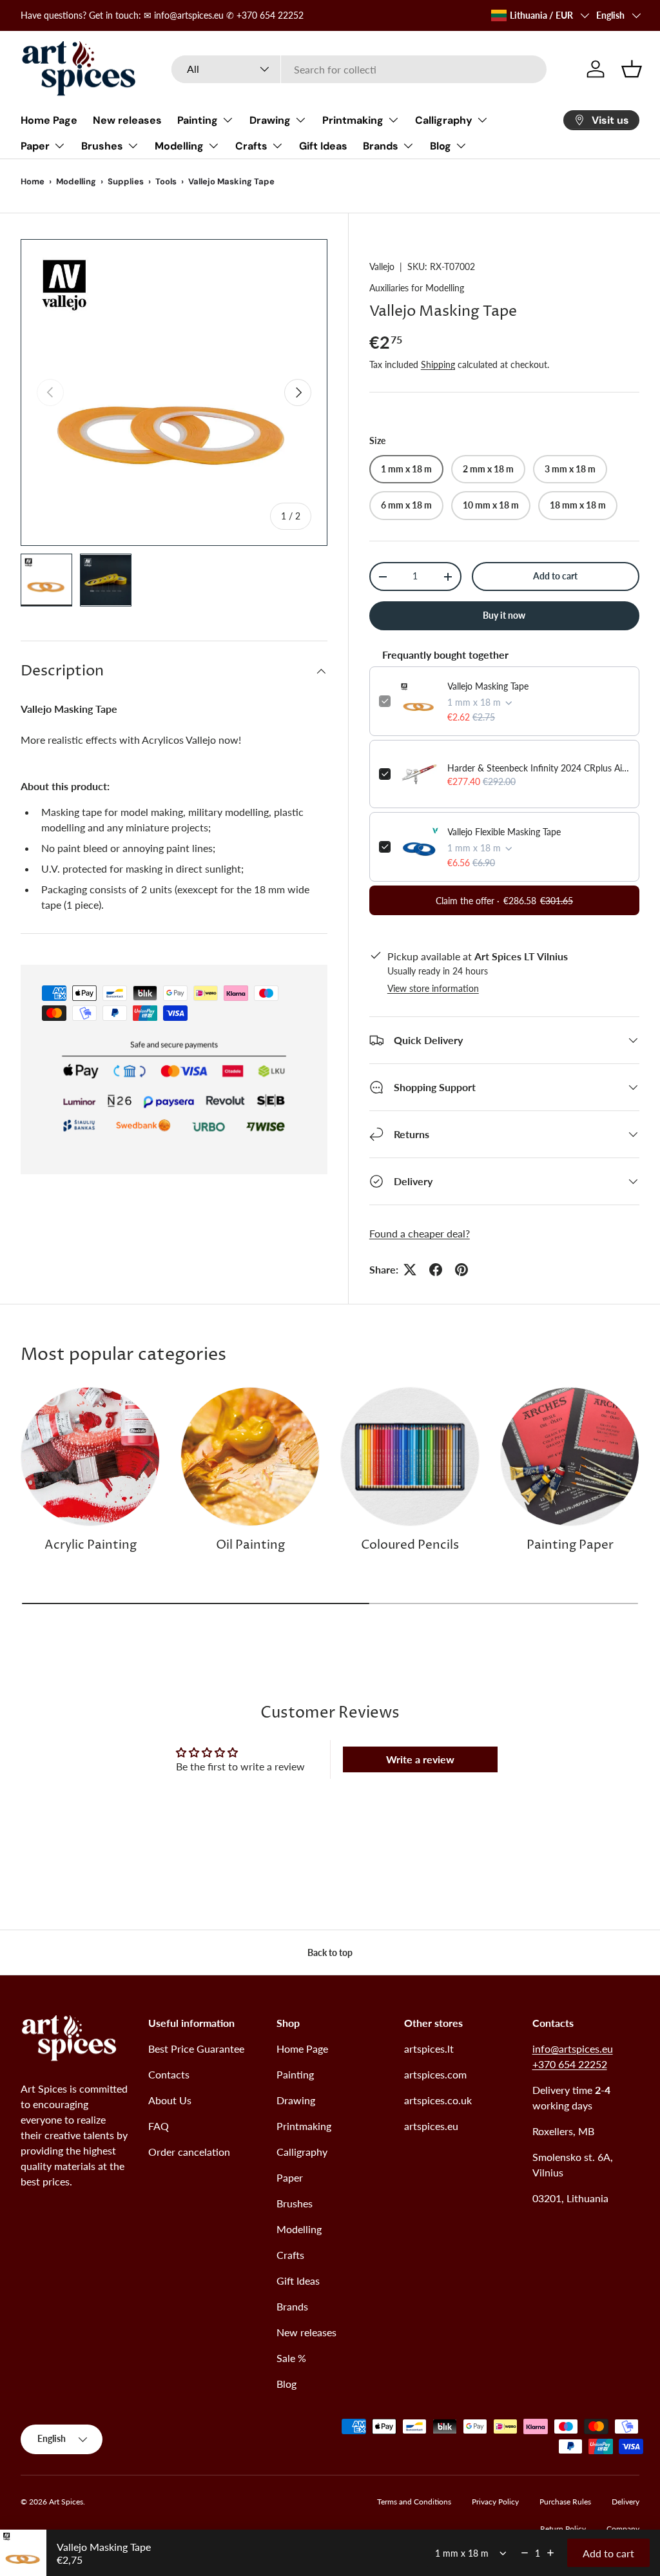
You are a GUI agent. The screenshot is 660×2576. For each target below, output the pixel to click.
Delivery (626, 2502)
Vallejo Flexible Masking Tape (504, 832)
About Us (170, 2100)
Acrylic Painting (91, 1545)
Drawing (296, 2100)
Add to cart (555, 576)
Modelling (76, 181)
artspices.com (435, 2074)
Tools (166, 181)
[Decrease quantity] (525, 2553)
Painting (295, 2074)
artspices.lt (429, 2048)
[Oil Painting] (250, 1457)
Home (33, 181)
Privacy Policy (495, 2502)
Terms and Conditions (414, 2502)
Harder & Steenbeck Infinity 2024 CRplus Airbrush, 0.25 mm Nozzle (539, 768)
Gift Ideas (323, 146)
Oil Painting (250, 1545)
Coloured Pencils (410, 1545)
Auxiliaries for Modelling (417, 288)
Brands (292, 2306)
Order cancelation (189, 2152)
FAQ (159, 2126)
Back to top (330, 1952)
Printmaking (304, 2126)
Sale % (291, 2358)
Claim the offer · (504, 901)
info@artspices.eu (573, 2048)
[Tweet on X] (410, 1270)
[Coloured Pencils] (410, 1457)
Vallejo (382, 266)
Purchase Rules (565, 2502)
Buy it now (504, 615)
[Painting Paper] (570, 1457)
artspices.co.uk (438, 2100)
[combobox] (359, 69)
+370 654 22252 (570, 2064)
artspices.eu (431, 2126)
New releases (127, 120)
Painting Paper (570, 1545)
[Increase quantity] (550, 2553)
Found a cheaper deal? (420, 1233)
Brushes (295, 2203)
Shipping (438, 364)
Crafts (290, 2255)
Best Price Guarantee (196, 2048)
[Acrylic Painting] (90, 1457)
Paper (290, 2177)
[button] (632, 69)
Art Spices (66, 2502)
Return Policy (563, 2529)
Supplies (126, 181)
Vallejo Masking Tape (488, 686)
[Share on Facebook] (436, 1270)
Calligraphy (302, 2152)
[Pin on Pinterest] (461, 1270)
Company (623, 2529)
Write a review (420, 1759)
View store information (433, 988)
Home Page (49, 120)
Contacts (169, 2074)
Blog (286, 2384)
